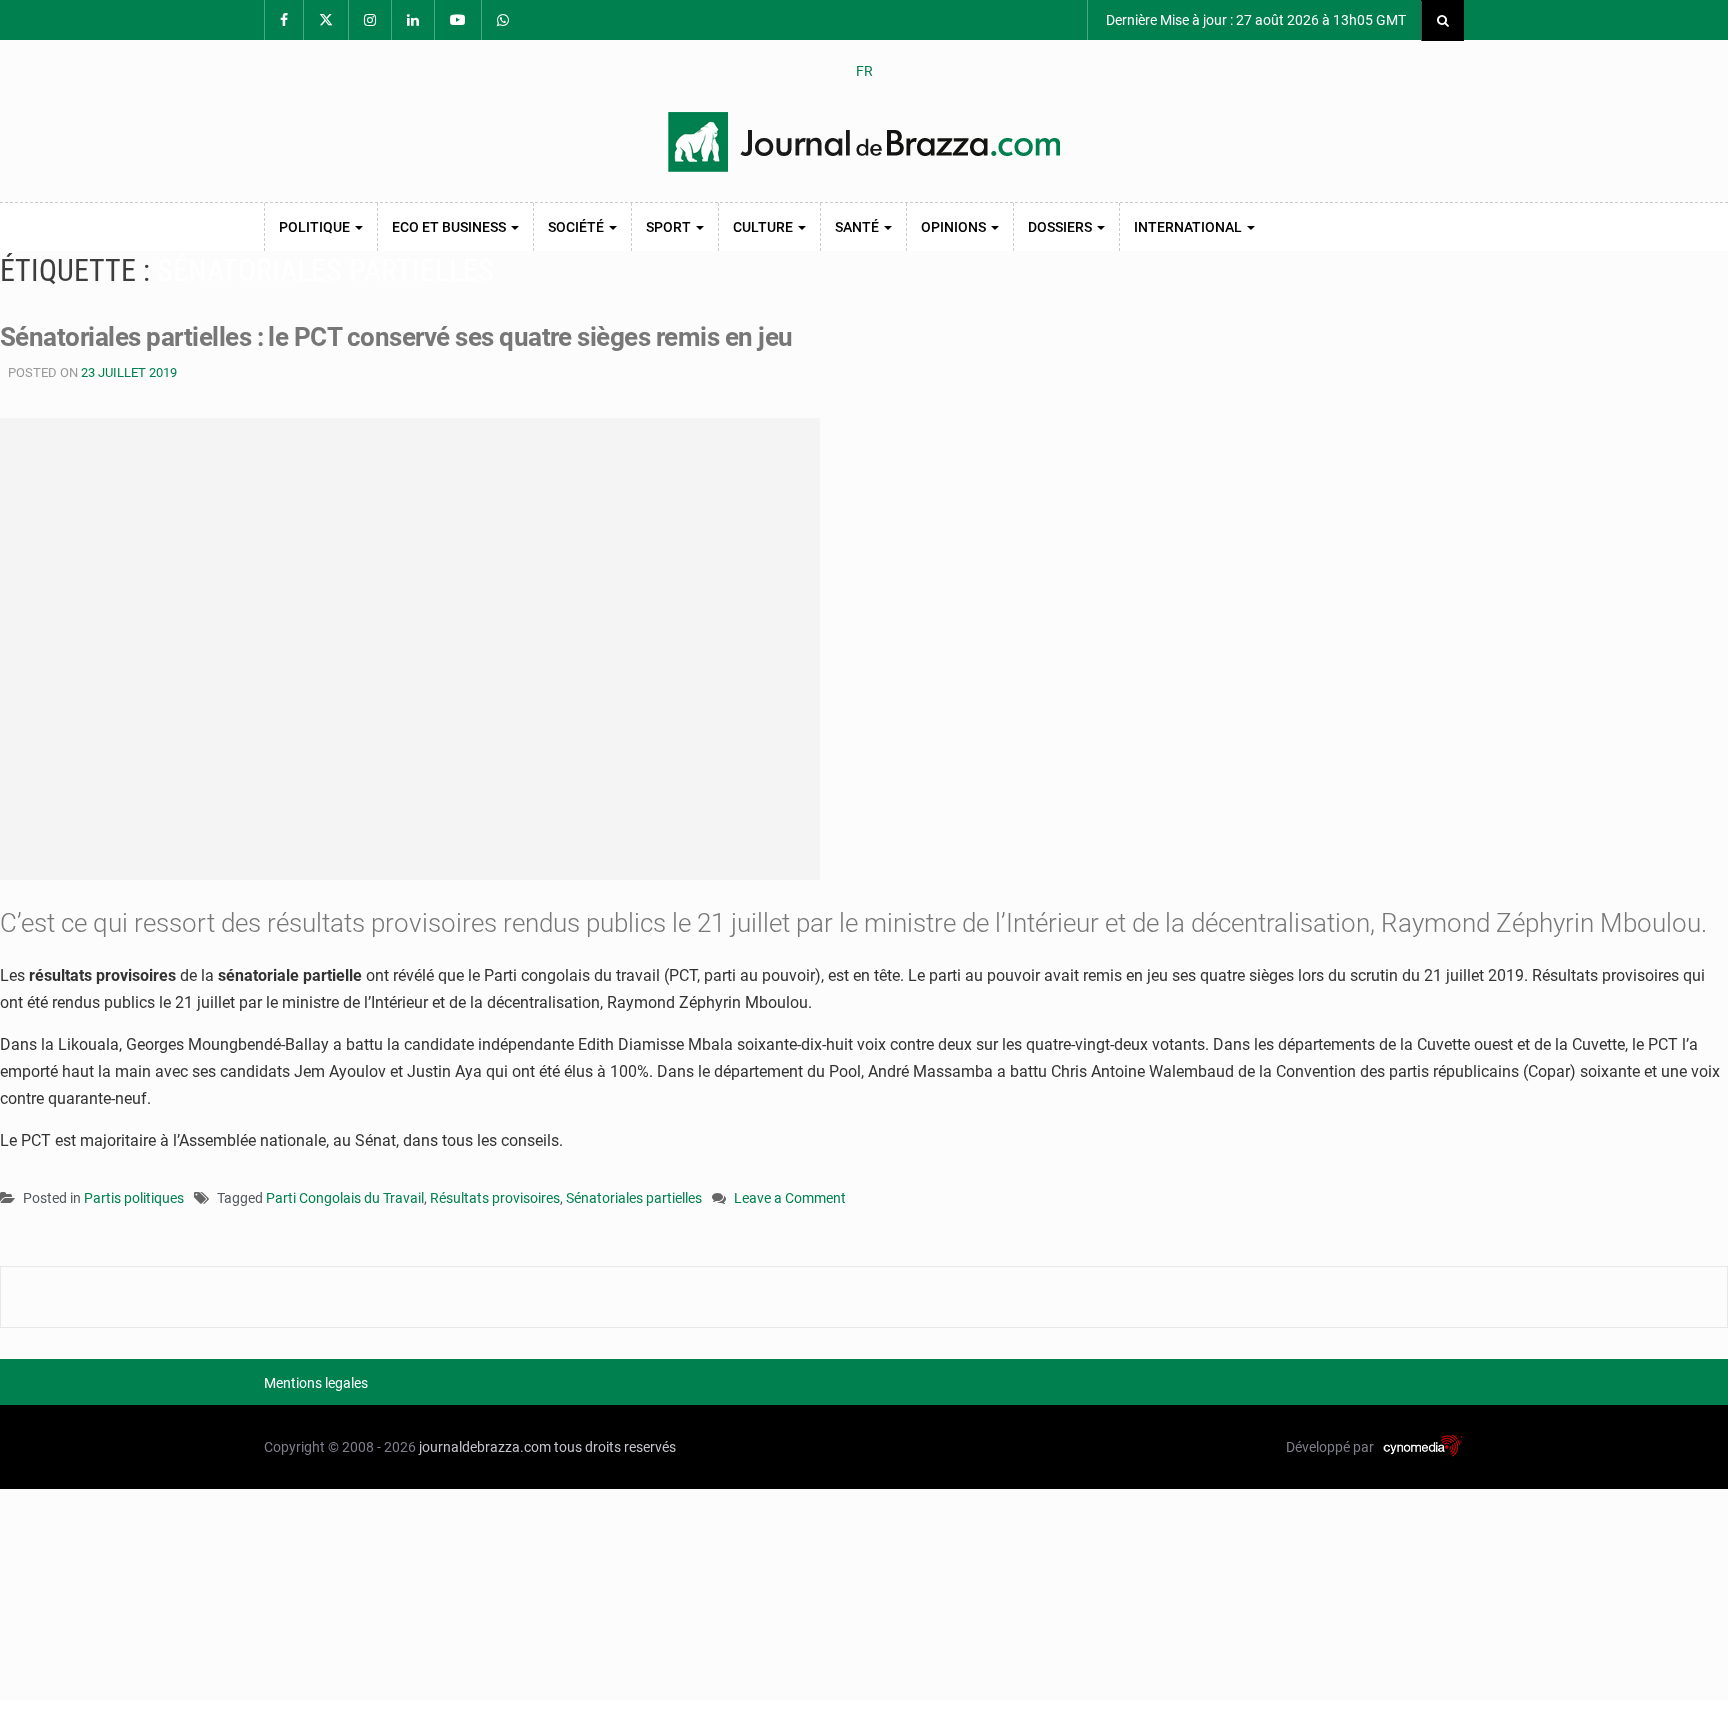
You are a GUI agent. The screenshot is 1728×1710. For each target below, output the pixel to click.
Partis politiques (134, 1198)
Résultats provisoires (495, 1198)
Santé (858, 227)
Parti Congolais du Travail (345, 1198)
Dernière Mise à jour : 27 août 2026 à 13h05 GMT (1254, 20)
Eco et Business (450, 227)
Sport (670, 227)
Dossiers (1061, 227)
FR (864, 71)
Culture (764, 227)
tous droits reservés (615, 1447)
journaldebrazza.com (485, 1447)
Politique (316, 227)
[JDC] (864, 142)
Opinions (955, 227)
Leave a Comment (790, 1199)
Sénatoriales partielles (634, 1198)
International (1189, 227)
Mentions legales (316, 1383)
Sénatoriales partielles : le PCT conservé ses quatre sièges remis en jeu (396, 337)
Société (577, 227)
